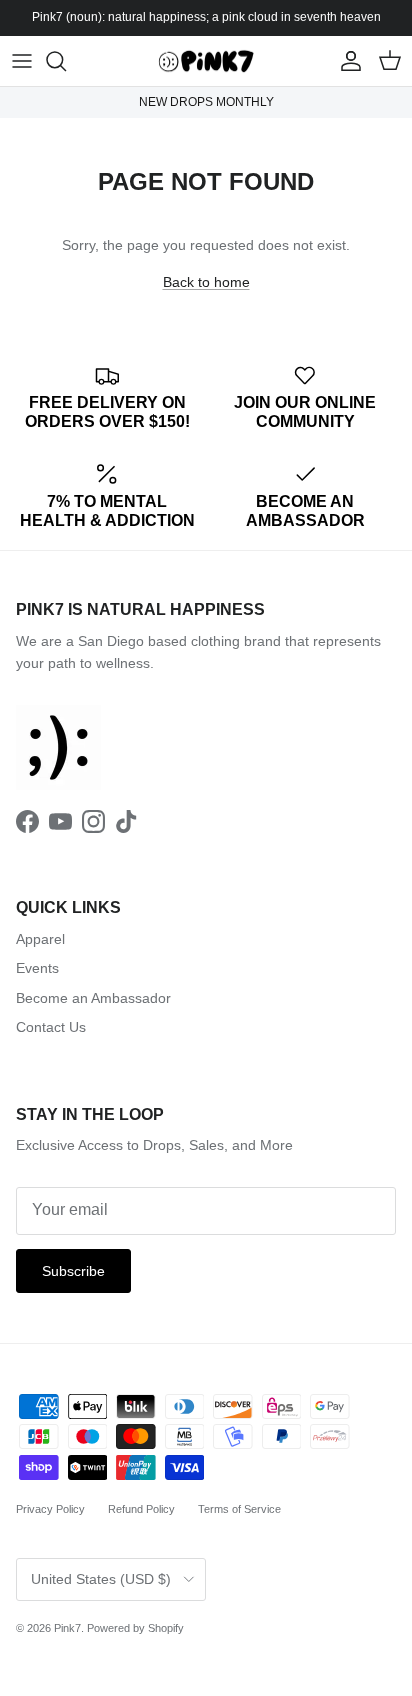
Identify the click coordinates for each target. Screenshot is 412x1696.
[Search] (66, 61)
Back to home (206, 282)
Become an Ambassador (93, 998)
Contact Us (51, 1027)
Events (37, 968)
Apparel (40, 939)
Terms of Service (239, 1509)
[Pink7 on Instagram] (93, 821)
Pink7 (67, 1628)
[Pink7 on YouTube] (60, 821)
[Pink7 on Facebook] (27, 821)
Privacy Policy (50, 1509)
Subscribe (73, 1271)
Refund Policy (141, 1509)
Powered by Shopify (135, 1628)
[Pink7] (206, 61)
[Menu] (22, 61)
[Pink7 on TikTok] (126, 821)
